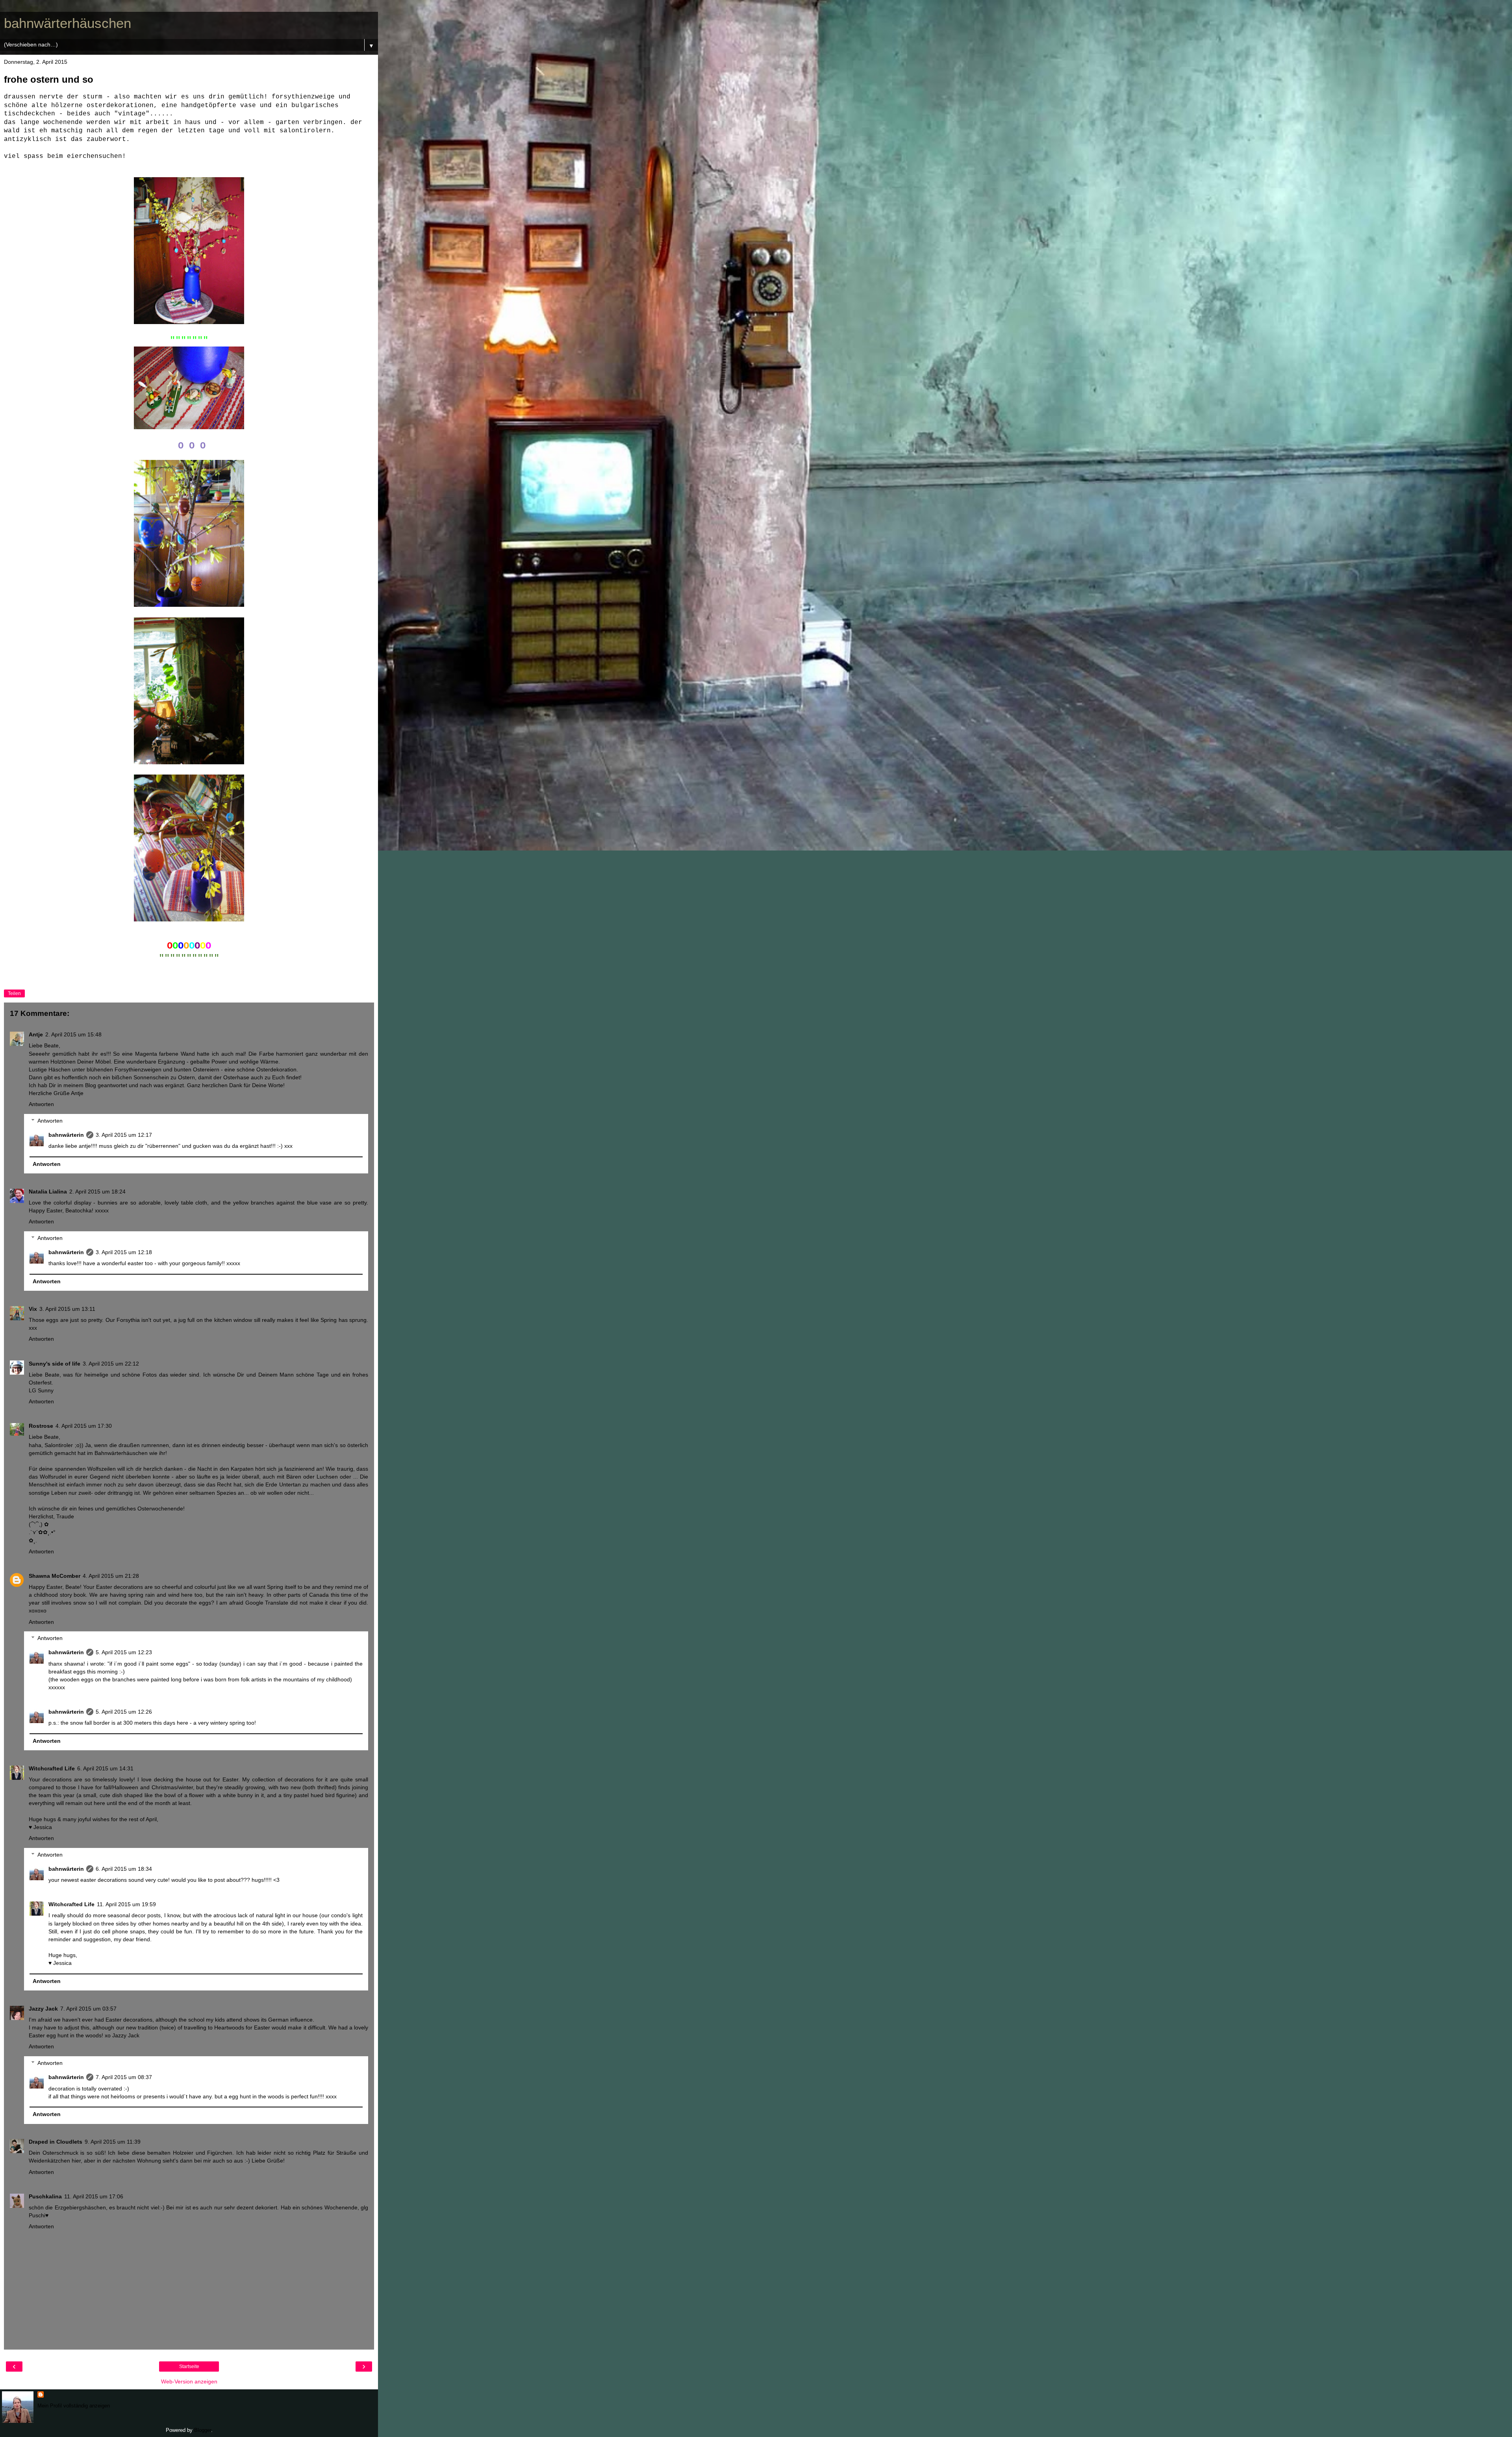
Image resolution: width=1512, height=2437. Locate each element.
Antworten (41, 1104)
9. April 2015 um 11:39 (113, 2142)
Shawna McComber (55, 1576)
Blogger (203, 2430)
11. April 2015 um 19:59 (126, 1904)
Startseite (189, 2367)
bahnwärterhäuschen (68, 23)
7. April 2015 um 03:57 (88, 2009)
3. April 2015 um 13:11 (67, 1309)
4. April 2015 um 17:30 (84, 1426)
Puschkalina (45, 2196)
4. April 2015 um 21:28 (111, 1576)
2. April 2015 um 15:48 (73, 1034)
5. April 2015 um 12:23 (124, 1652)
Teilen (14, 993)
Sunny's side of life (55, 1364)
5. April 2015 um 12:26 (124, 1712)
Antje (36, 1034)
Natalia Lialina (48, 1192)
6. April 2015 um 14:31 (105, 1768)
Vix (33, 1309)
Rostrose (41, 1426)
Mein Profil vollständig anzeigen (74, 2406)
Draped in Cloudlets (56, 2142)
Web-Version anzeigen (189, 2381)
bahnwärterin (66, 1135)
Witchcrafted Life (52, 1768)
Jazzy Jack (43, 2009)
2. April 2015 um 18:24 (97, 1192)
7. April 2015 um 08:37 (124, 2077)
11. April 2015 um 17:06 (94, 2196)
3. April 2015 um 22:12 (111, 1364)
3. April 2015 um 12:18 (124, 1252)
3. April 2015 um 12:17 (124, 1135)
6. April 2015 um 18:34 (124, 1869)
